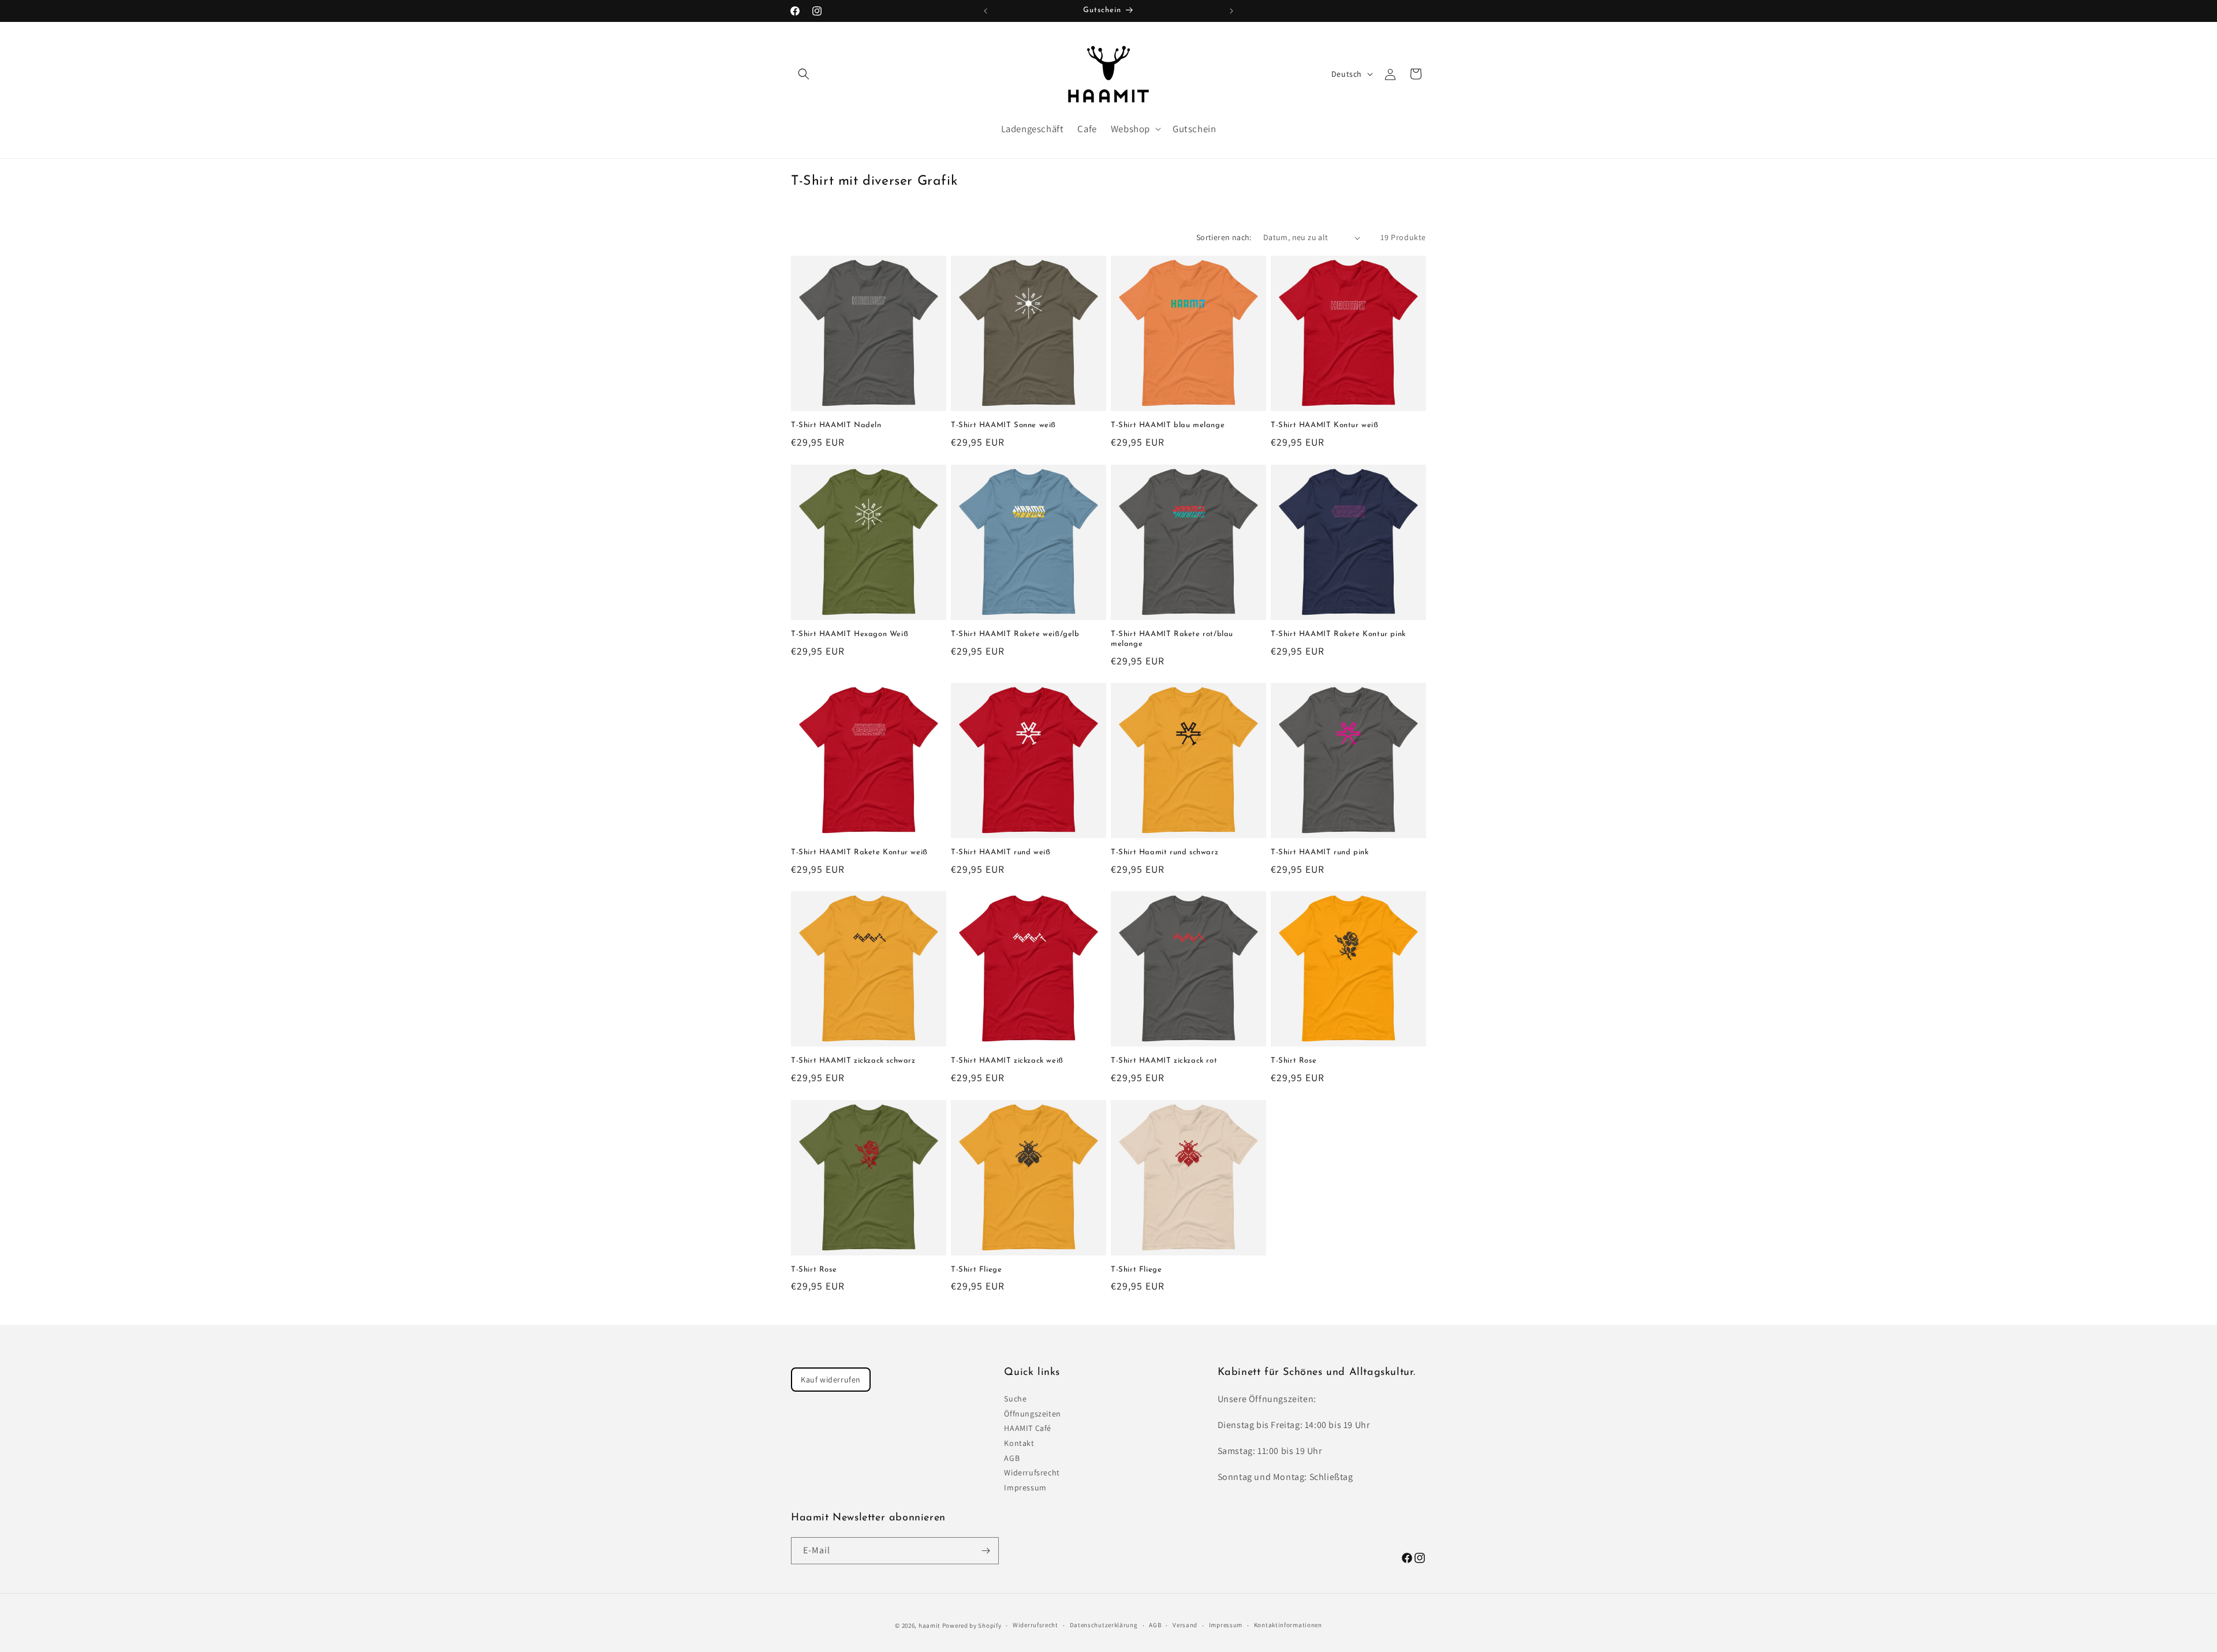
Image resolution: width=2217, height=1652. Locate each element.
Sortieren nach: (1224, 237)
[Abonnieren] (986, 1551)
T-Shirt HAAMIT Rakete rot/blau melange (1172, 639)
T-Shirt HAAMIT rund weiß (1001, 852)
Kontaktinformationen (1288, 1625)
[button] (804, 74)
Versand (1185, 1625)
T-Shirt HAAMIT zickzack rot (1164, 1061)
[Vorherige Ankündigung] (986, 11)
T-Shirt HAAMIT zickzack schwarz (853, 1061)
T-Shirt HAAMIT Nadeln (836, 425)
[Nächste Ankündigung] (1231, 11)
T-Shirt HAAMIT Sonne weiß (1003, 425)
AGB (1012, 1458)
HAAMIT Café (1028, 1428)
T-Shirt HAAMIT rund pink (1320, 852)
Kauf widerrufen (831, 1380)
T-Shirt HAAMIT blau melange (1168, 425)
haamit (930, 1625)
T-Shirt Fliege (976, 1270)
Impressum (1025, 1487)
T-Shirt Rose (1294, 1061)
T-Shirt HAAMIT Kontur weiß (1325, 425)
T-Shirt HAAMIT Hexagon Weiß (850, 634)
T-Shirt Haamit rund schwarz (1165, 852)
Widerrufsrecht (1032, 1472)
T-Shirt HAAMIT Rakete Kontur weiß (859, 852)
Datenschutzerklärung (1104, 1625)
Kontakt (1019, 1443)
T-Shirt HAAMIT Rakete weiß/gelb (1015, 634)
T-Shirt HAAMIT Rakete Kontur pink (1338, 634)
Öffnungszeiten (1032, 1414)
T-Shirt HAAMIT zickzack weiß (1007, 1061)
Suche (1015, 1399)
